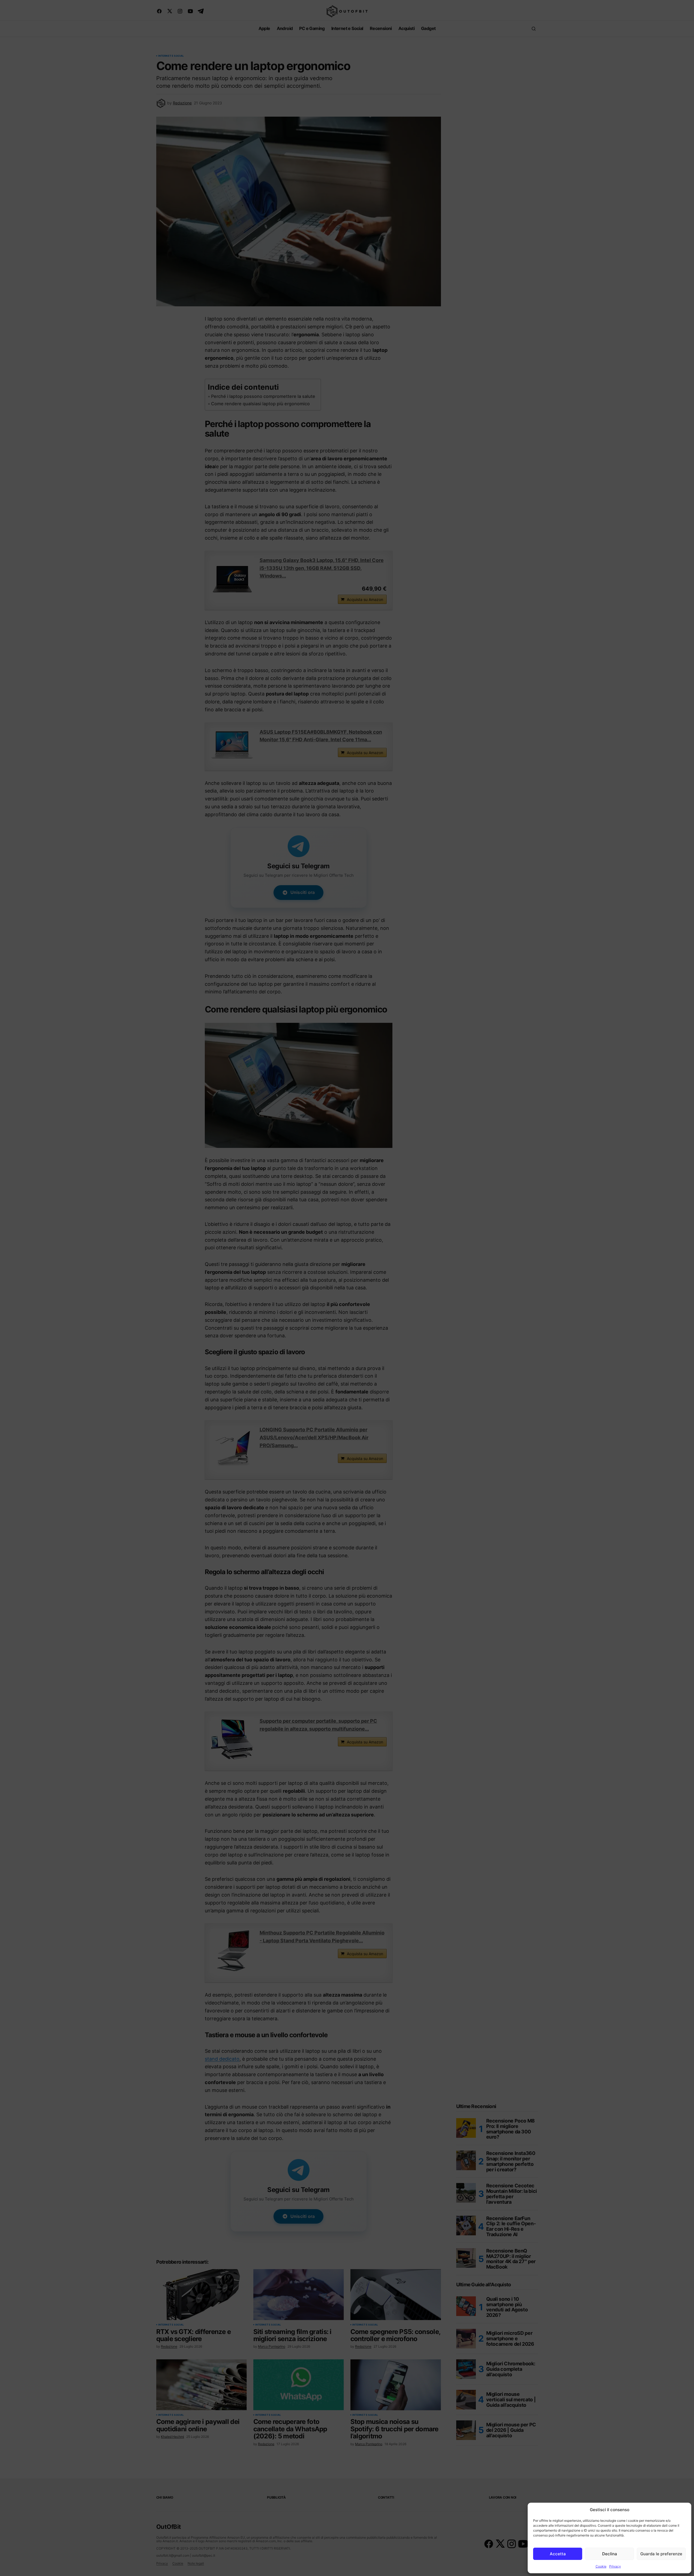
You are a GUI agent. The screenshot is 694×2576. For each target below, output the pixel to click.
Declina (610, 2554)
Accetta (558, 2554)
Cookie (601, 2566)
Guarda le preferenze (661, 2554)
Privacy (615, 2566)
